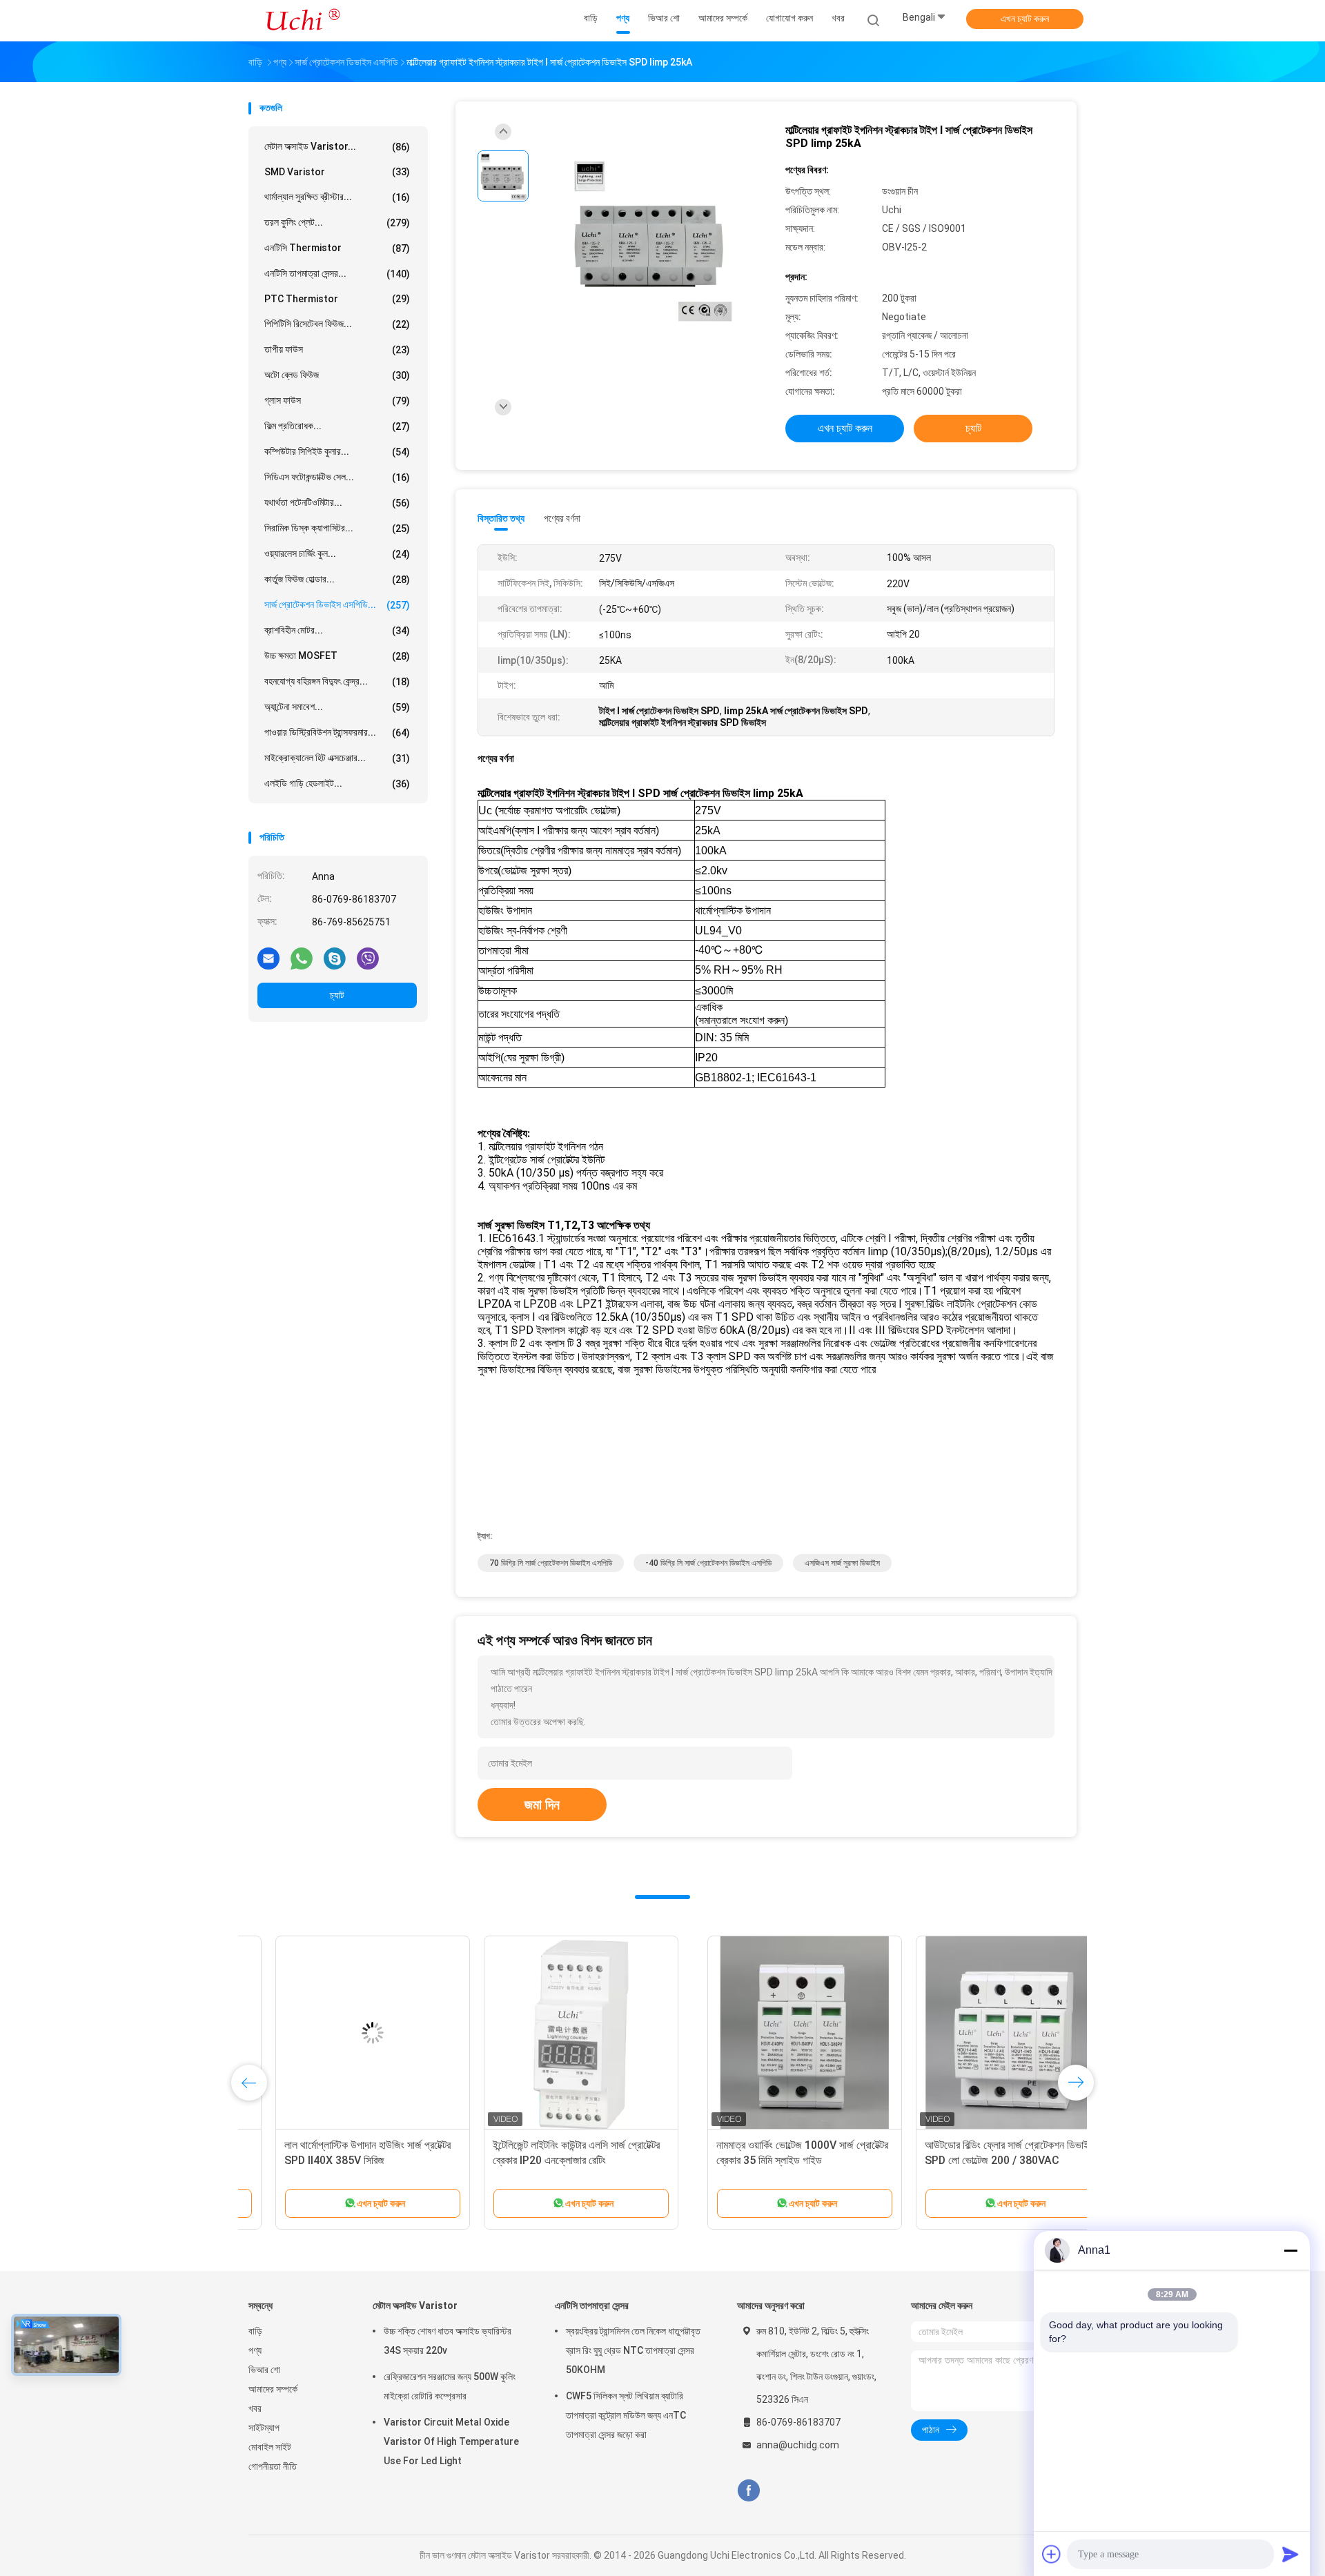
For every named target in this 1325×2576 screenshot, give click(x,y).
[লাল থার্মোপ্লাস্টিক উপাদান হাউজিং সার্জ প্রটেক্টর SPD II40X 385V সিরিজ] (763, 2033)
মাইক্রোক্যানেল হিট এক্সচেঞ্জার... (337, 758)
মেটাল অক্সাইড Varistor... (337, 147)
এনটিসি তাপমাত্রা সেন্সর (592, 2305)
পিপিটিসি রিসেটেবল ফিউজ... (337, 324)
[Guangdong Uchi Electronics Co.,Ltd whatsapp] (302, 958)
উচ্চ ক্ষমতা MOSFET (337, 656)
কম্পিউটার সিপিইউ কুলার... (337, 452)
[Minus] (1290, 2250)
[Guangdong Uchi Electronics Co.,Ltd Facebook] (748, 2491)
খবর (255, 2408)
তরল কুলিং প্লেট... (337, 223)
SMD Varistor (337, 172)
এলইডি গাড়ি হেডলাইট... (337, 784)
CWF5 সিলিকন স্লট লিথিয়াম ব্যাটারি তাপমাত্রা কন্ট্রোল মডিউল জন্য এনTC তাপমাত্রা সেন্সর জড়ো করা (626, 2415)
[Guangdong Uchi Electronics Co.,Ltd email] (268, 958)
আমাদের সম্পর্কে (273, 2389)
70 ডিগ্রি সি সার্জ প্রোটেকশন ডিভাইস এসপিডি (551, 1563)
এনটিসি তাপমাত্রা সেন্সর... (337, 274)
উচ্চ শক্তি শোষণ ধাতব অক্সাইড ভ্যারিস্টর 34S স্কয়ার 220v (448, 2341)
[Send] (1290, 2554)
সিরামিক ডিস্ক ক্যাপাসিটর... (337, 528)
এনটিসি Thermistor (337, 248)
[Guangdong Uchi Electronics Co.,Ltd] (302, 21)
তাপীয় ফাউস (337, 350)
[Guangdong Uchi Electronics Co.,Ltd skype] (335, 958)
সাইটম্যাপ (264, 2428)
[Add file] (1052, 2554)
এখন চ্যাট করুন (1025, 19)
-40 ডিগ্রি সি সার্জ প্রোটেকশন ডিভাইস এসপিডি (708, 1563)
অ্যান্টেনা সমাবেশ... (337, 707)
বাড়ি (255, 2331)
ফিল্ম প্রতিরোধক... (337, 426)
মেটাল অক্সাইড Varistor (415, 2305)
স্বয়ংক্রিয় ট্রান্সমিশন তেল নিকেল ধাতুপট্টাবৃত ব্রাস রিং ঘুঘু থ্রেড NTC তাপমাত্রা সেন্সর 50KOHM (633, 2350)
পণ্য (255, 2350)
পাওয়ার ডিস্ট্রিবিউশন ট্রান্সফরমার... (337, 733)
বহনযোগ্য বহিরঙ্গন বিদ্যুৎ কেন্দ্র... (337, 681)
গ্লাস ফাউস (337, 401)
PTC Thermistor (337, 299)
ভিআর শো (264, 2370)
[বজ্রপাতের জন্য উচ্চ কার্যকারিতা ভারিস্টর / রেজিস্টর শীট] (554, 2033)
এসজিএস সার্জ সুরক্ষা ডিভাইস (842, 1563)
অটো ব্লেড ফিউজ (337, 375)
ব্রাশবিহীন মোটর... (337, 630)
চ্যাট (337, 995)
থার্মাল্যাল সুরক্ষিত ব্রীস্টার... (337, 197)
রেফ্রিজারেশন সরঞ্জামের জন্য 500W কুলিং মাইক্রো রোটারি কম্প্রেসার (450, 2386)
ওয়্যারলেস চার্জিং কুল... (337, 554)
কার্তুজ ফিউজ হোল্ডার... (337, 579)
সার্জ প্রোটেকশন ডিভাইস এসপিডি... (337, 605)
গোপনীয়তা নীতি (273, 2466)
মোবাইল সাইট (270, 2447)
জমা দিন (542, 1805)
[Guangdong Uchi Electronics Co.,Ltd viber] (368, 958)
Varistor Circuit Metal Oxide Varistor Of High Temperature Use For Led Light (451, 2441)
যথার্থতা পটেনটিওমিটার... (337, 503)
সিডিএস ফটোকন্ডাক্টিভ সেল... (337, 477)
